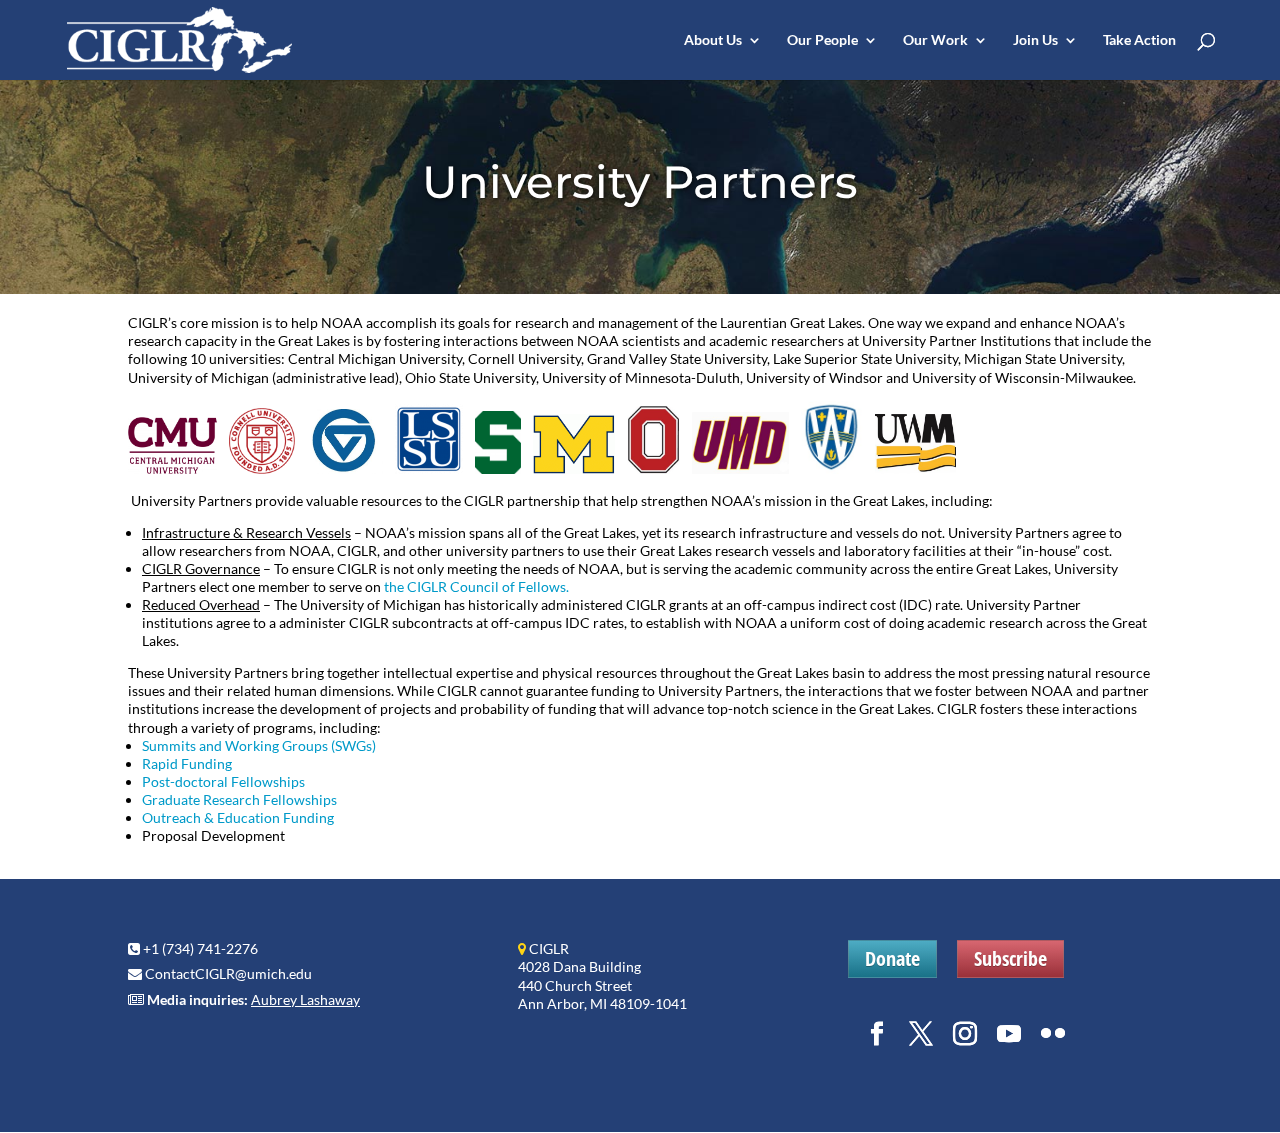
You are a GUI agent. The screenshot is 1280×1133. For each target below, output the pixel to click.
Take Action (1139, 40)
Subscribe (1010, 958)
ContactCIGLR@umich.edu (228, 973)
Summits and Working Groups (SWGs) (259, 745)
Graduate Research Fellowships (239, 799)
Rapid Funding (187, 763)
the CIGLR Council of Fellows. (476, 586)
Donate (892, 958)
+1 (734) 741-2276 (200, 948)
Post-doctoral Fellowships (223, 781)
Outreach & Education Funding (238, 817)
